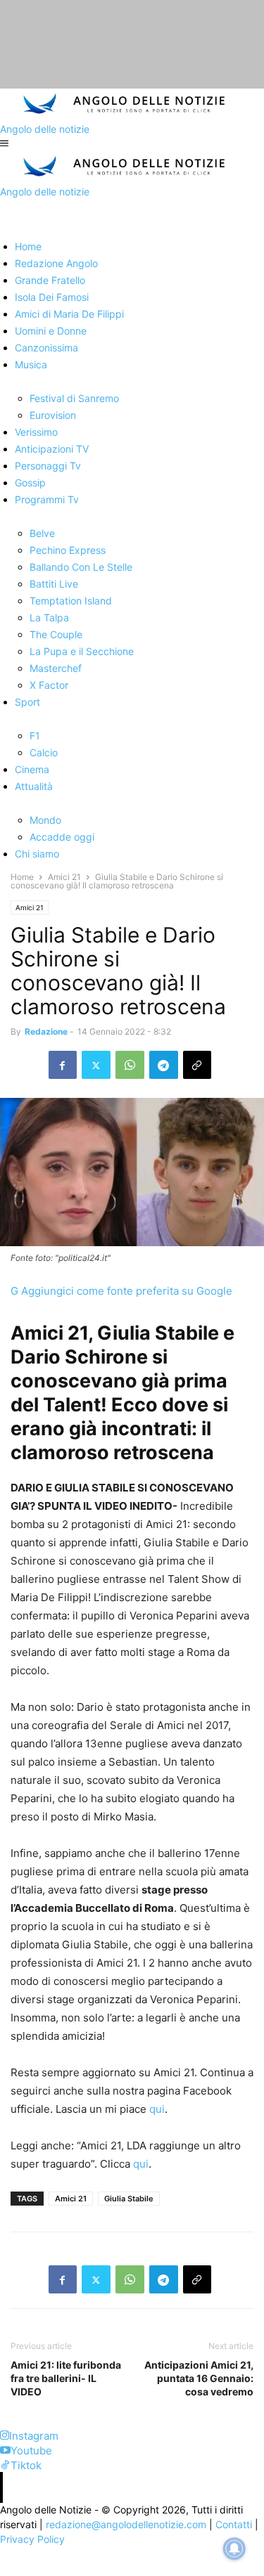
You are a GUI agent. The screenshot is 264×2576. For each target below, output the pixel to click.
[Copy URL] (197, 1065)
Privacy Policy (32, 2539)
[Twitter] (96, 1065)
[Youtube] (5, 2451)
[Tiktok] (5, 2465)
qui (157, 2109)
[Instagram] (5, 2436)
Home (22, 877)
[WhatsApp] (130, 1065)
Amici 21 (64, 877)
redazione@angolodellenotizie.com (126, 2524)
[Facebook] (63, 1065)
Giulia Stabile (129, 2199)
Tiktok (26, 2465)
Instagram (34, 2436)
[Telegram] (164, 1065)
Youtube (31, 2451)
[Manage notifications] (234, 2549)
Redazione (46, 1031)
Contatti (234, 2524)
